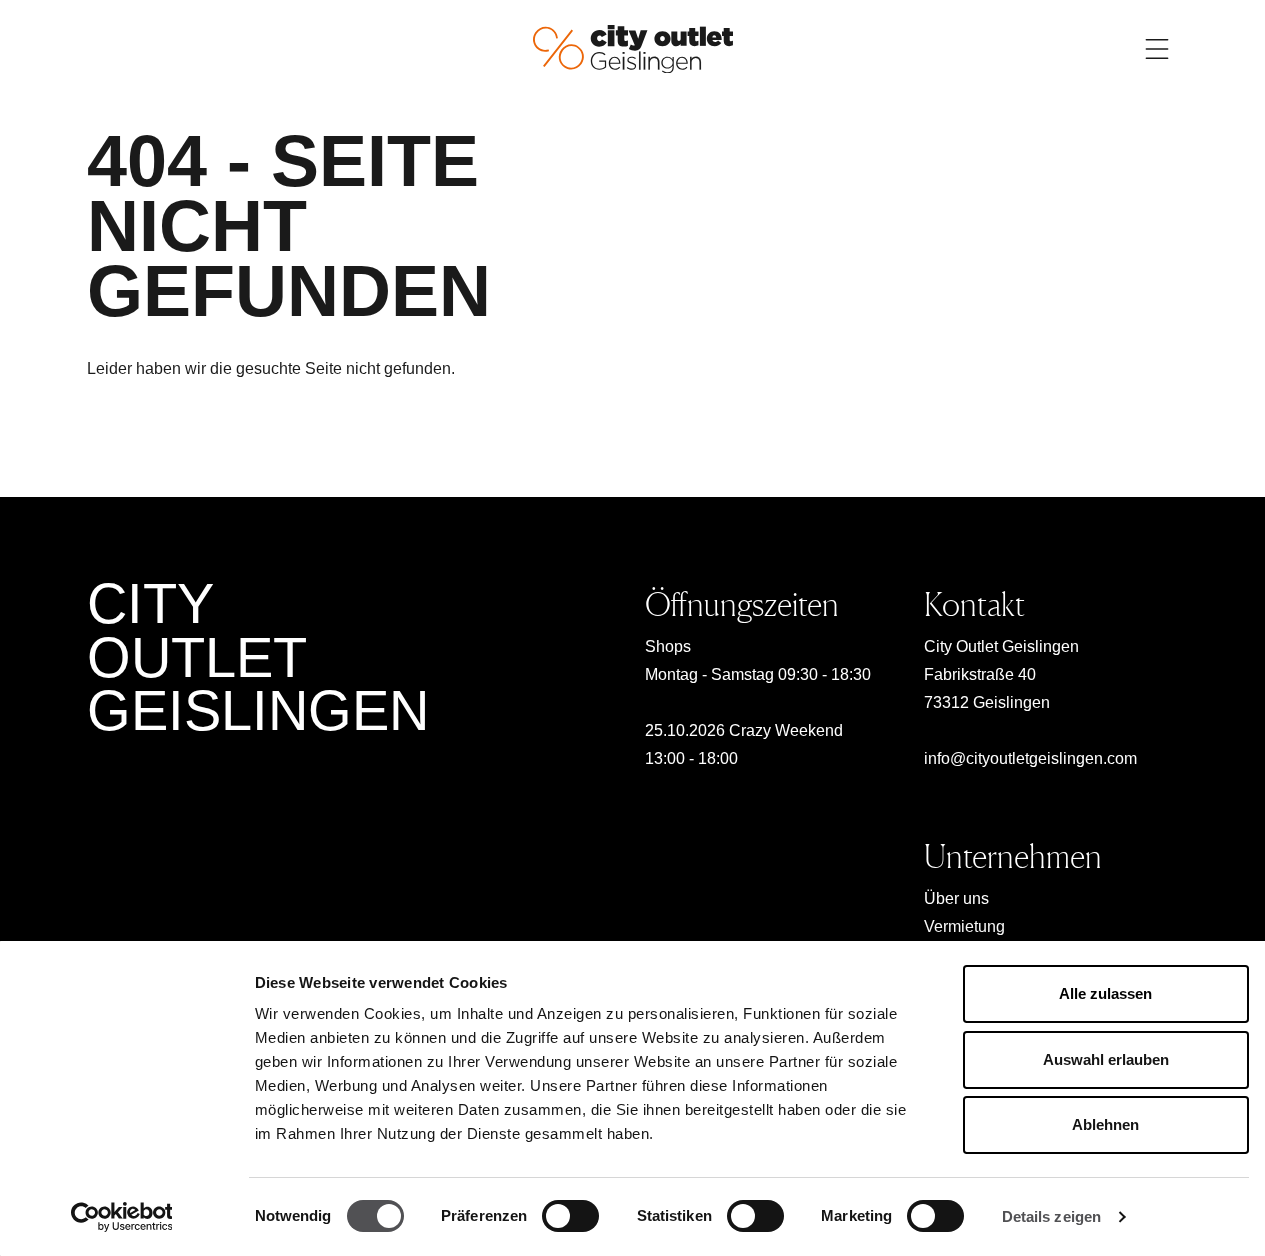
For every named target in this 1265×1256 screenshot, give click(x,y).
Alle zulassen (1105, 993)
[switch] (570, 1216)
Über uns (956, 898)
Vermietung (964, 926)
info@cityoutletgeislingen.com (1030, 758)
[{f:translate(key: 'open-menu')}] (1157, 49)
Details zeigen (1051, 1216)
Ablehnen (1105, 1124)
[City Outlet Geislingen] (633, 47)
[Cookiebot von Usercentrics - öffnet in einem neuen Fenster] (121, 1217)
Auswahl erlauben (1106, 1059)
